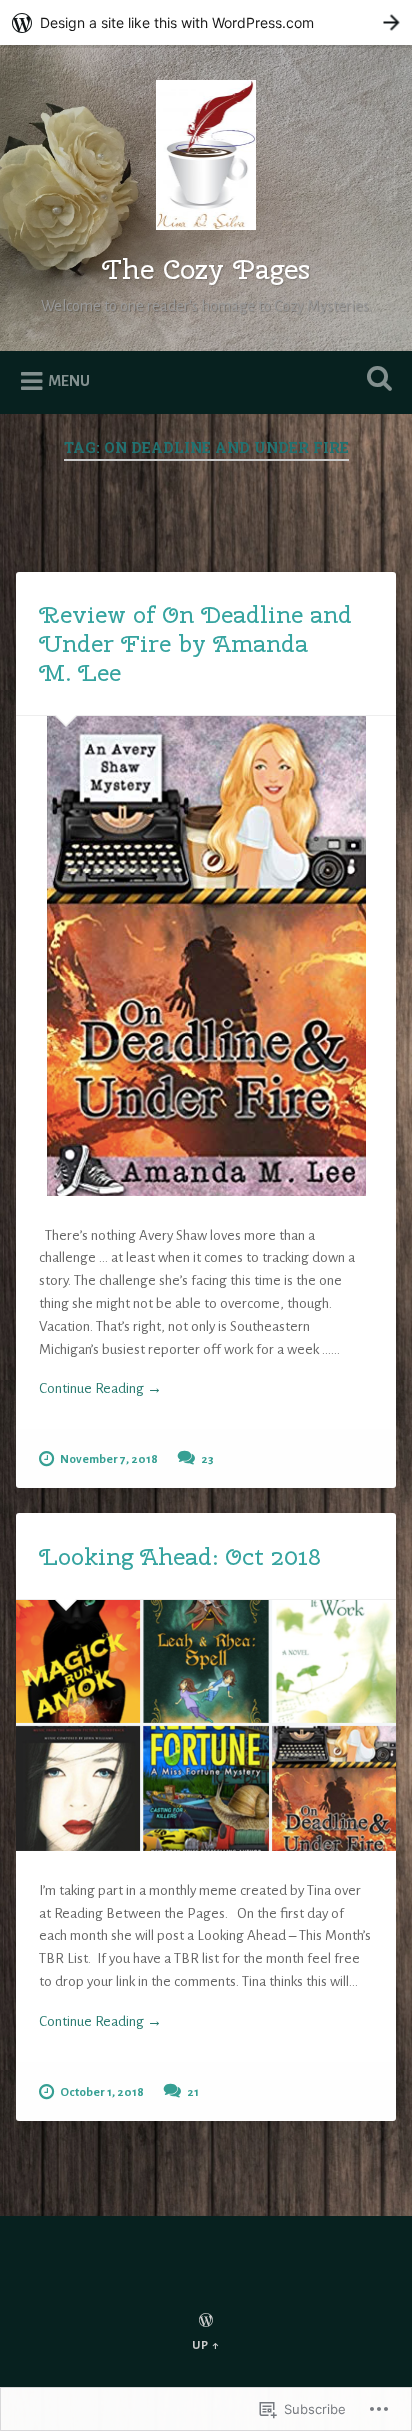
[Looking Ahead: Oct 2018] (205, 1725)
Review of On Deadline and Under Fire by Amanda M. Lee (195, 643)
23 (207, 1459)
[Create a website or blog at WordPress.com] (206, 2322)
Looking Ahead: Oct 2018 (180, 1556)
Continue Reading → (100, 1388)
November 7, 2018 (109, 1459)
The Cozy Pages (206, 268)
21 (193, 2092)
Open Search (375, 380)
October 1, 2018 (102, 2092)
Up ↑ (206, 2345)
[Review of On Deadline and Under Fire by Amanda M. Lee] (205, 956)
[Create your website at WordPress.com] (206, 22)
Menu (69, 381)
